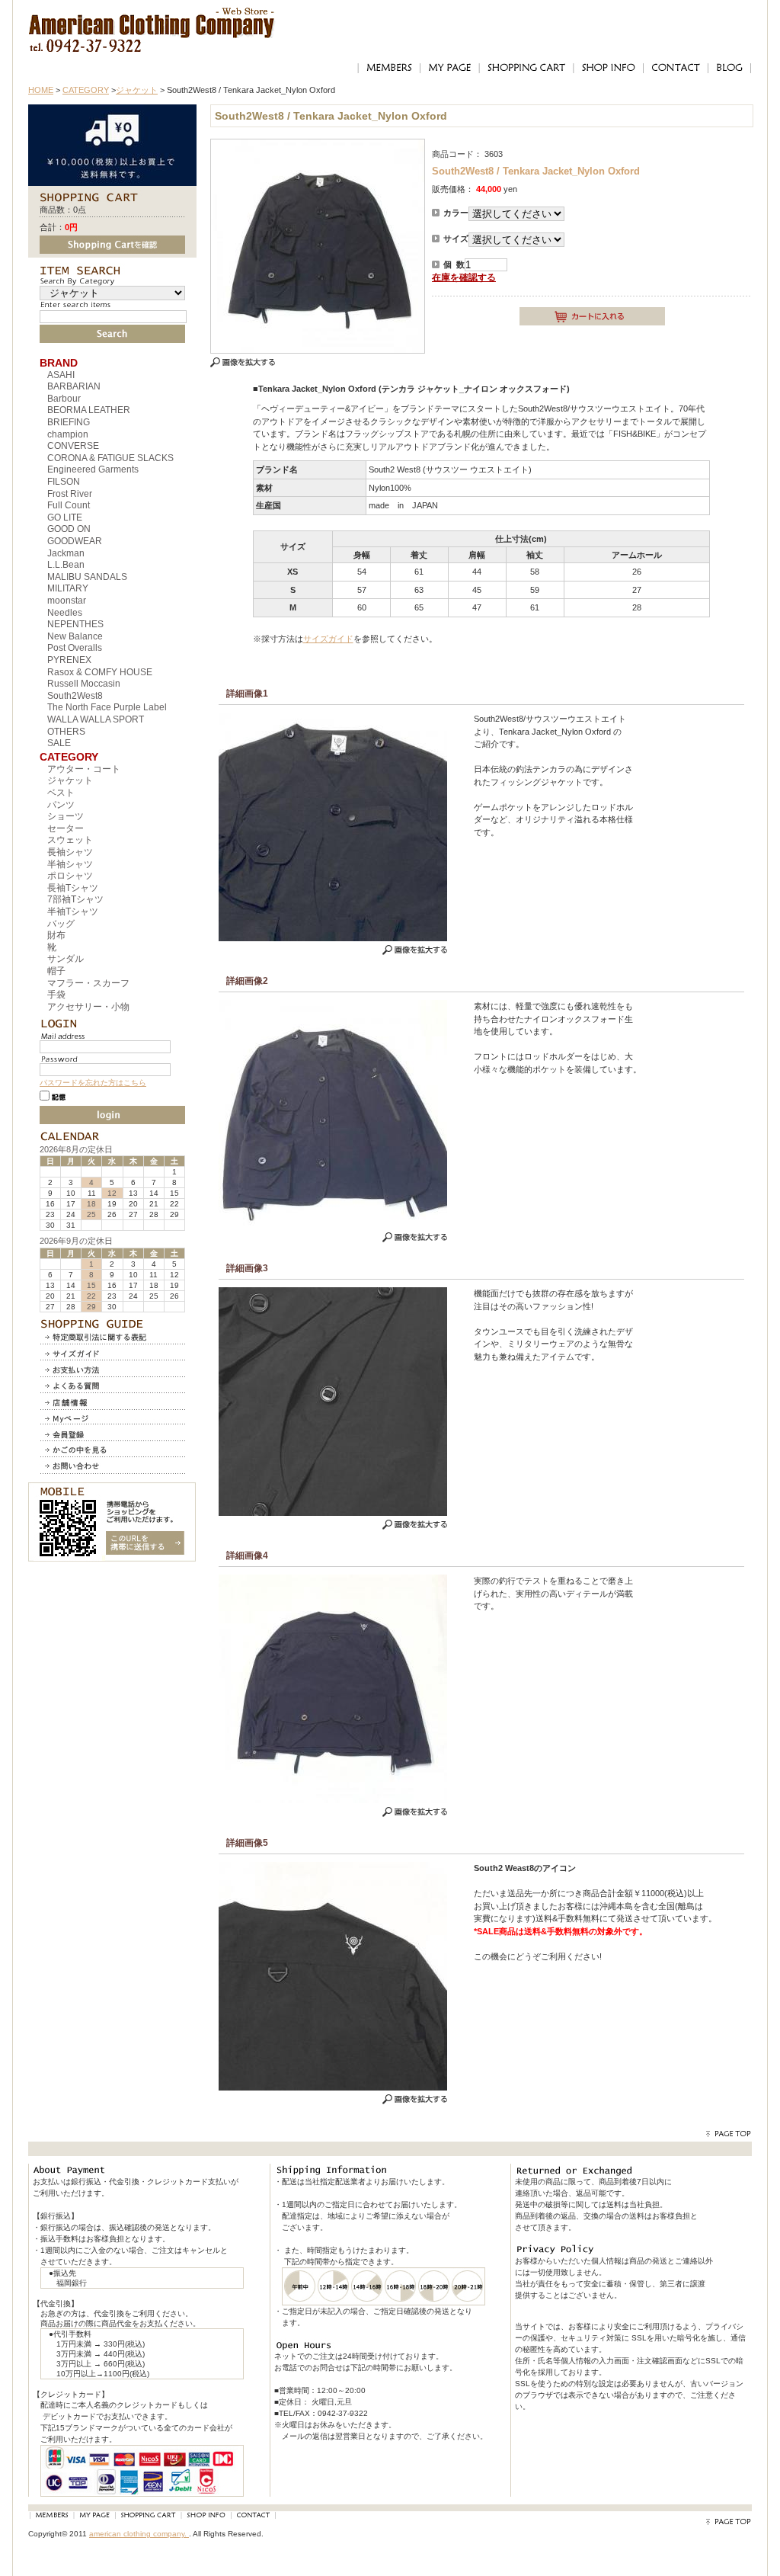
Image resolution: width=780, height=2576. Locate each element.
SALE (59, 743)
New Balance (75, 636)
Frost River (70, 494)
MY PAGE (449, 68)
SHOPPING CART (526, 68)
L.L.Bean (66, 565)
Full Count (69, 505)
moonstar (67, 601)
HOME (41, 90)
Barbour (64, 399)
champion (68, 434)
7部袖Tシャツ (75, 899)
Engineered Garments (93, 469)
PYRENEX (69, 660)
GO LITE (65, 517)
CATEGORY (86, 90)
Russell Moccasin (84, 684)
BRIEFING (69, 422)
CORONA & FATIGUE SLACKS (110, 458)
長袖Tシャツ (73, 888)
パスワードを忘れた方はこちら (93, 1083)
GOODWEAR (75, 541)
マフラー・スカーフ (88, 983)
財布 (56, 935)
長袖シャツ (70, 852)
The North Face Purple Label (107, 707)
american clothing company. (139, 2534)
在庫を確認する (464, 277)
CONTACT (675, 68)
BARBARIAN (74, 386)
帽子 (56, 971)
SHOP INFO (608, 68)
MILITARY (68, 588)
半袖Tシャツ (73, 912)
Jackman (66, 553)
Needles (65, 613)
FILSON (64, 482)
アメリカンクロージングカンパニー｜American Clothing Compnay (152, 19)
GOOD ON (69, 529)
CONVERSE (73, 446)
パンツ (61, 805)
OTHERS (66, 732)
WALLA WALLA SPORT (96, 719)
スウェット (70, 840)
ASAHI (61, 375)
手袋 (56, 995)
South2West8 (75, 696)
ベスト (61, 793)
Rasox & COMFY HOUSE (100, 672)
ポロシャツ (70, 876)
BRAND (59, 363)
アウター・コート (84, 769)
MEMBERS (388, 68)
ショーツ (66, 816)
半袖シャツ (70, 864)
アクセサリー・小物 (88, 1007)
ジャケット (137, 90)
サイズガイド (328, 639)
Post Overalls (75, 648)
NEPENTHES (75, 624)
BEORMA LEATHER (89, 410)
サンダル (66, 959)
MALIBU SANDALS (87, 577)
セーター (66, 828)
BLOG (730, 68)
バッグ (61, 924)
